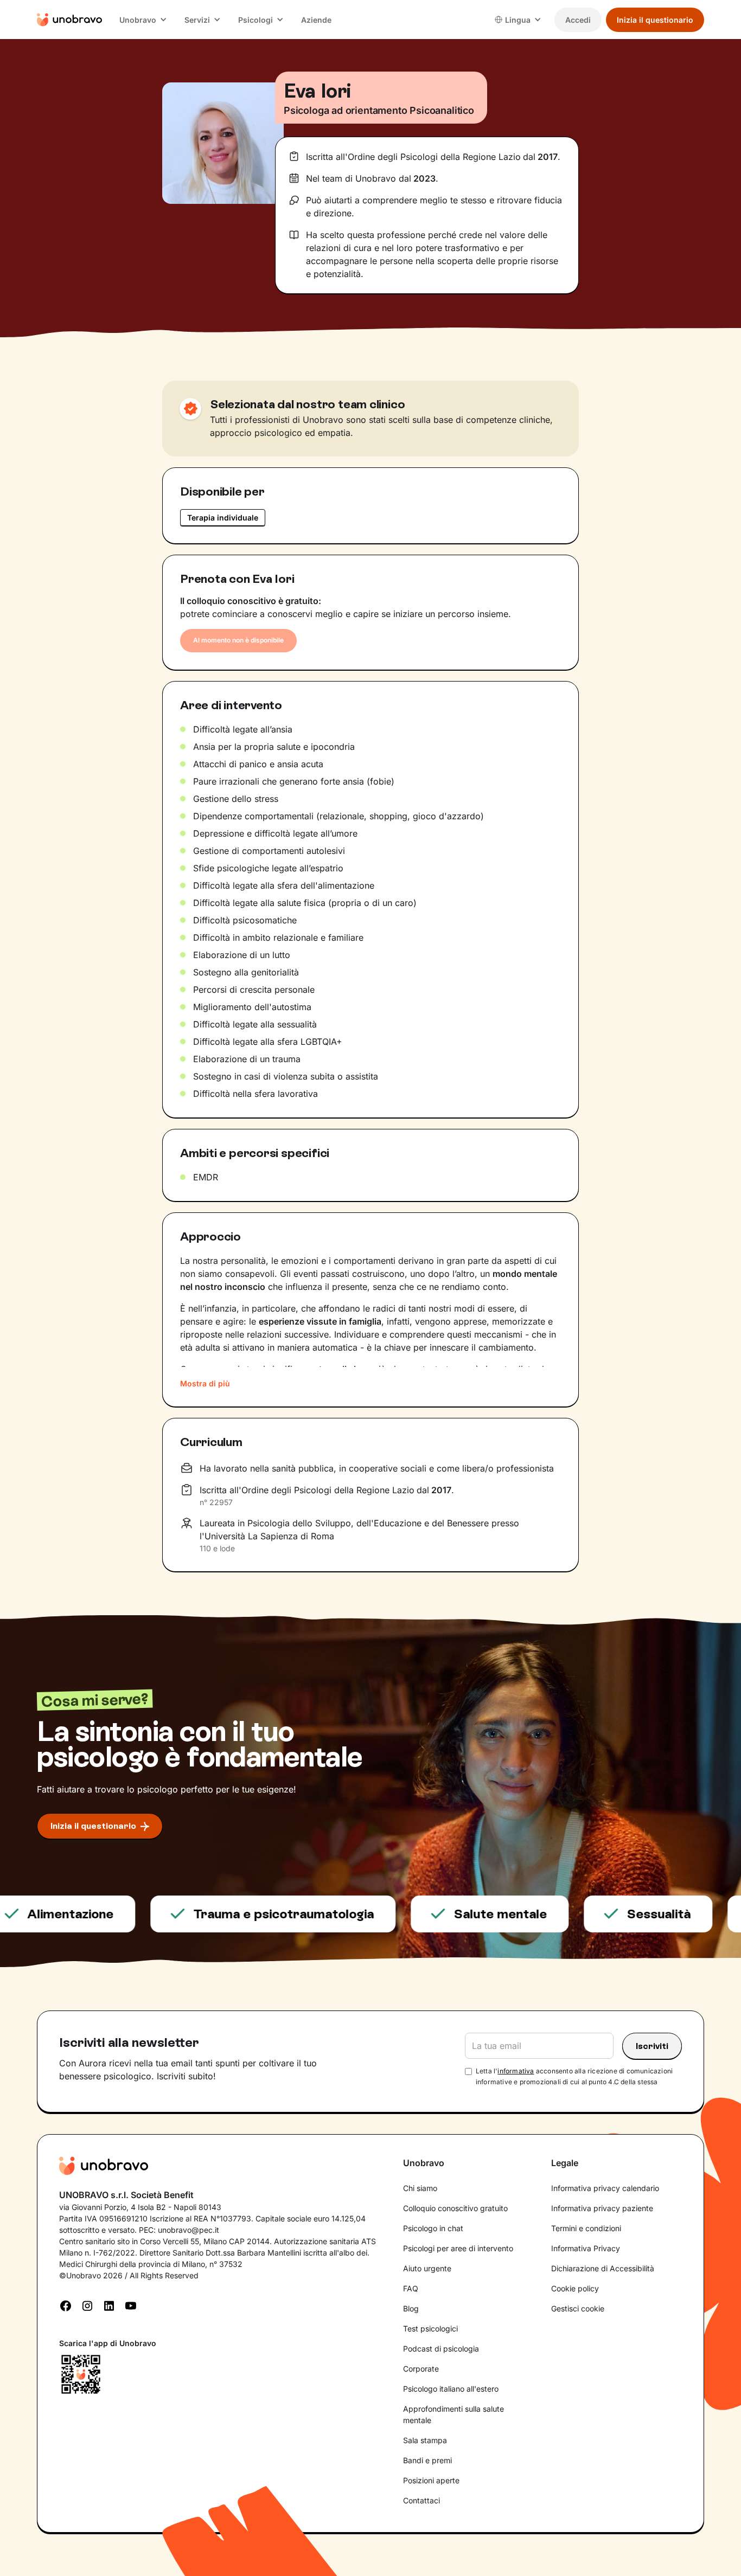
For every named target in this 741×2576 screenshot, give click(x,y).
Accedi (578, 20)
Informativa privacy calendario (605, 2188)
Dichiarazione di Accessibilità (603, 2268)
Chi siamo (420, 2188)
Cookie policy (575, 2288)
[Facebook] (66, 2305)
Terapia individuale (223, 518)
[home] (69, 20)
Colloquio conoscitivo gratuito (455, 2208)
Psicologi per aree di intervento (458, 2248)
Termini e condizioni (586, 2228)
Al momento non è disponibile (238, 640)
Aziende (316, 20)
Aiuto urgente (427, 2268)
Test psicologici (430, 2328)
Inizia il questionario (655, 20)
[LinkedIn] (109, 2305)
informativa (516, 2071)
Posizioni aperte (431, 2480)
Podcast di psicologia (441, 2349)
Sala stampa (425, 2440)
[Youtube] (131, 2305)
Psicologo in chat (433, 2228)
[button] (143, 20)
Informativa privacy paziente (602, 2208)
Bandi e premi (427, 2460)
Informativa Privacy (586, 2248)
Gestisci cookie (578, 2308)
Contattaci (421, 2500)
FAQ (411, 2288)
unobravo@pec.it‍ (189, 2230)
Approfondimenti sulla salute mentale (453, 2414)
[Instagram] (87, 2305)
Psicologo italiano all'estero (451, 2389)
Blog (411, 2308)
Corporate (421, 2369)
